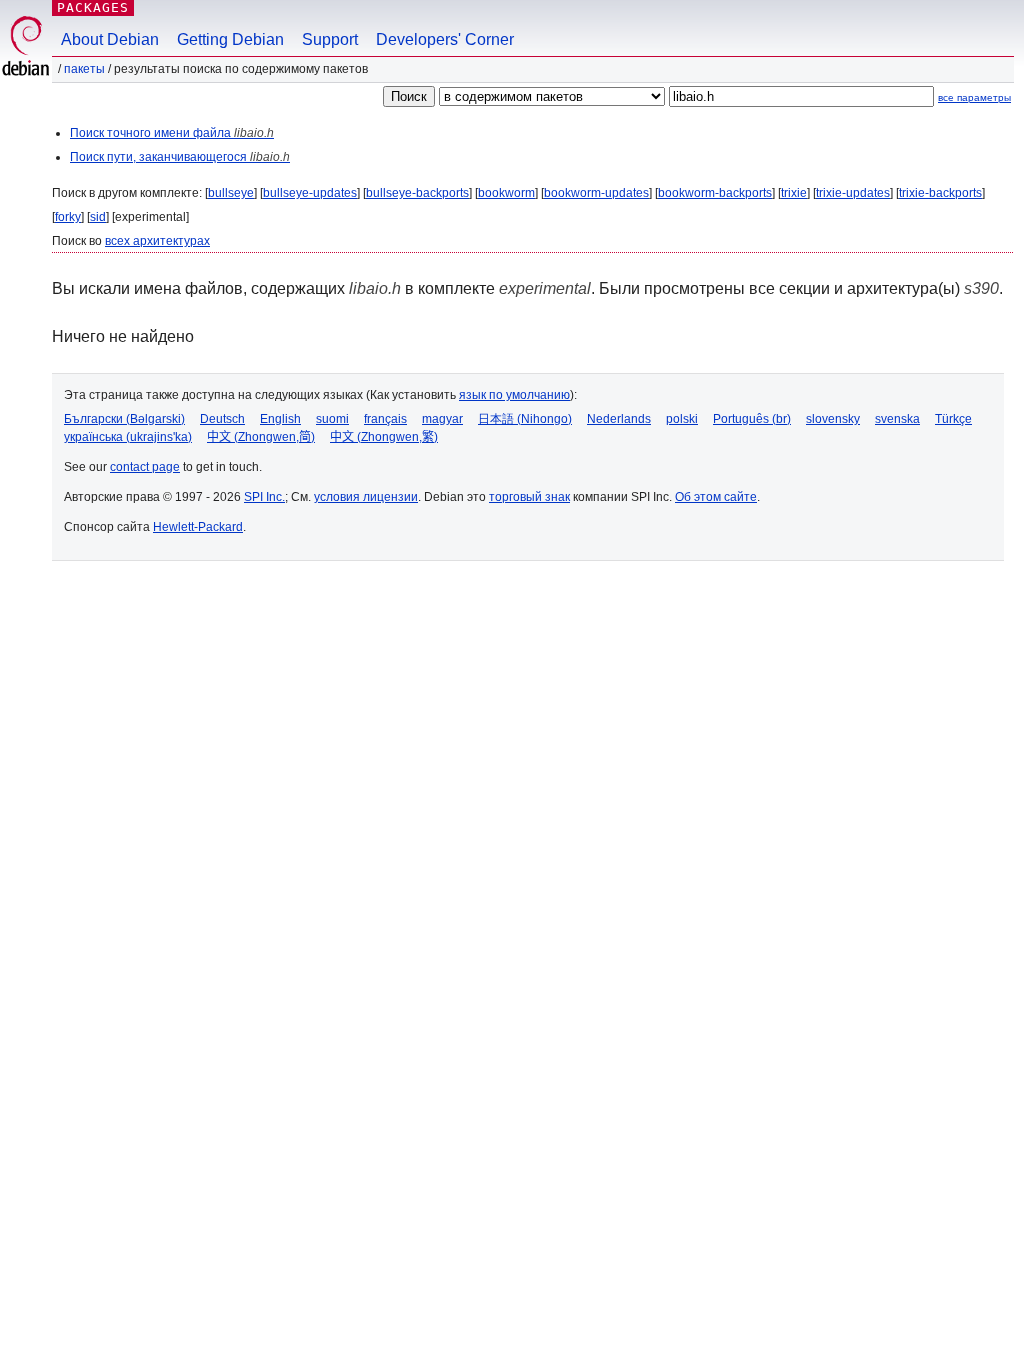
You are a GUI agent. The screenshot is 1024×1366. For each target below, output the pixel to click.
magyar (442, 419)
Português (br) (752, 419)
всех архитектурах (157, 241)
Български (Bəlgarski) (124, 419)
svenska (897, 419)
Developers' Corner (445, 39)
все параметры (974, 97)
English (280, 419)
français (385, 419)
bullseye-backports (417, 193)
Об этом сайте (716, 497)
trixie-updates (853, 193)
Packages (93, 7)
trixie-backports (940, 193)
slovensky (833, 419)
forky (68, 217)
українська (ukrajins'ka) (128, 437)
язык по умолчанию (514, 395)
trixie (794, 193)
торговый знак (529, 497)
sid (98, 217)
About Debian (110, 39)
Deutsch (222, 419)
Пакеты (84, 69)
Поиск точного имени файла (172, 133)
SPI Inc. (264, 497)
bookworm (506, 193)
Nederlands (619, 419)
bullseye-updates (310, 193)
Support (330, 39)
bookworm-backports (715, 193)
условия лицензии (366, 497)
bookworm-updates (596, 193)
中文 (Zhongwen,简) (261, 437)
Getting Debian (230, 39)
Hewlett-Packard (198, 527)
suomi (332, 419)
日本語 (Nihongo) (525, 419)
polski (682, 419)
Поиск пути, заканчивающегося (180, 157)
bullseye (231, 193)
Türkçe (953, 419)
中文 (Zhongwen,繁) (384, 437)
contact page (145, 467)
